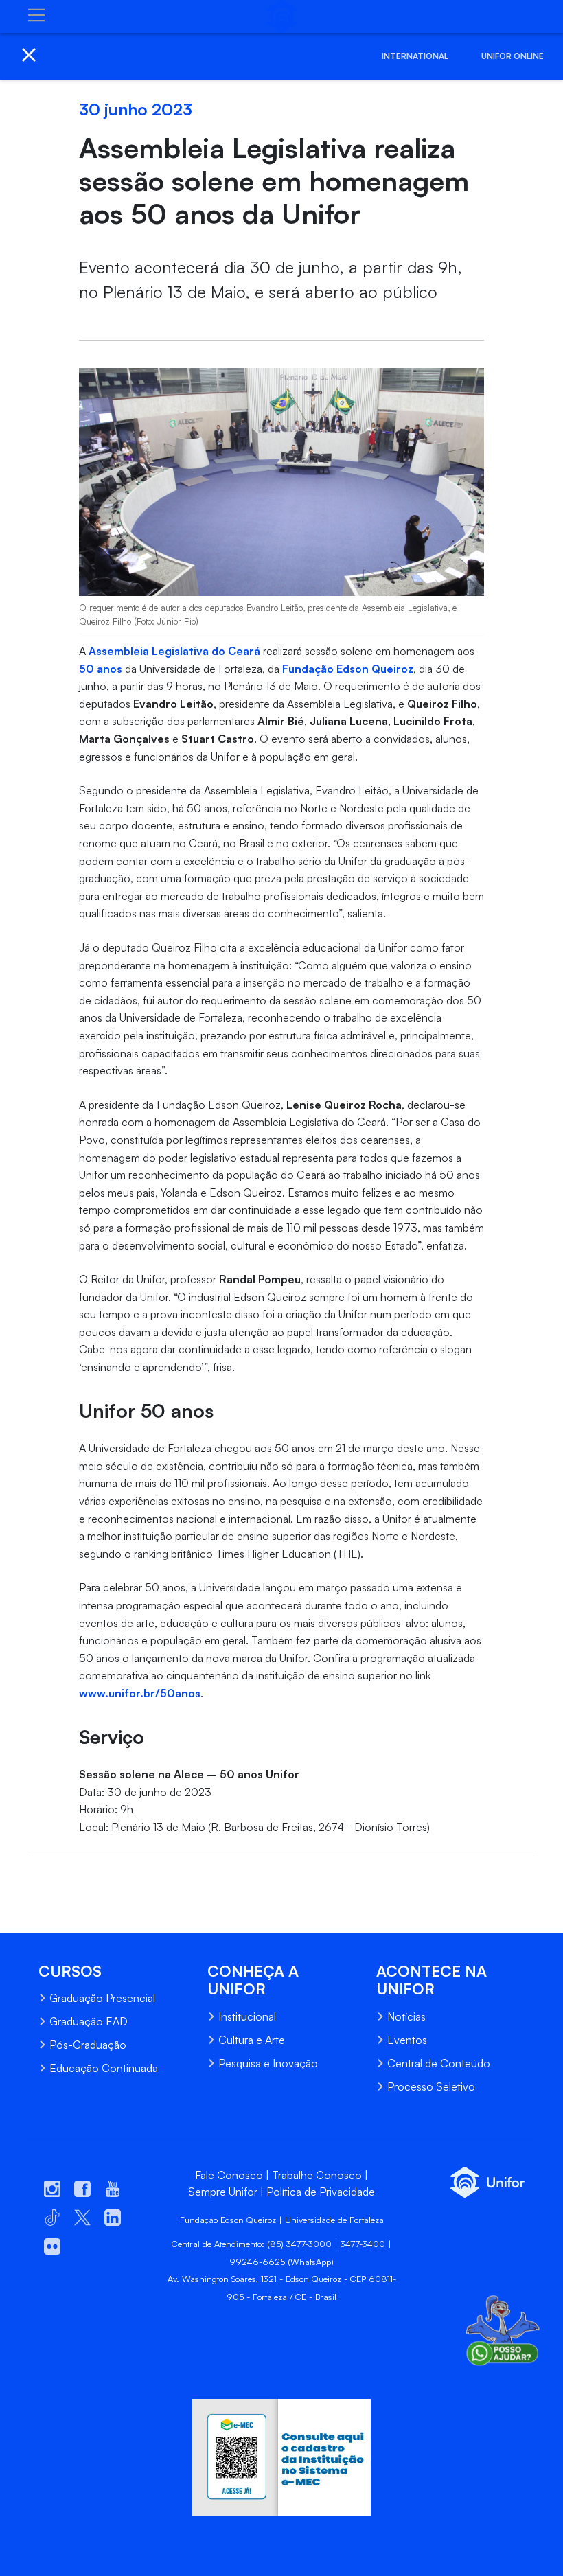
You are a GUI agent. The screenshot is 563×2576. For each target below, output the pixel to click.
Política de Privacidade (321, 2192)
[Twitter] (65, 1878)
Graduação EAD (89, 2021)
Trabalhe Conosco (317, 2175)
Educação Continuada (104, 2068)
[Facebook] (38, 1878)
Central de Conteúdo (439, 2063)
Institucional (247, 2016)
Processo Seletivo (431, 2086)
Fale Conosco (229, 2175)
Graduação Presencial (102, 1998)
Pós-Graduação (88, 2045)
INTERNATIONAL (415, 56)
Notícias (406, 2016)
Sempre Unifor (223, 2192)
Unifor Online (513, 56)
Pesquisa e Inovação (268, 2063)
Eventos (407, 2040)
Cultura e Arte (252, 2040)
